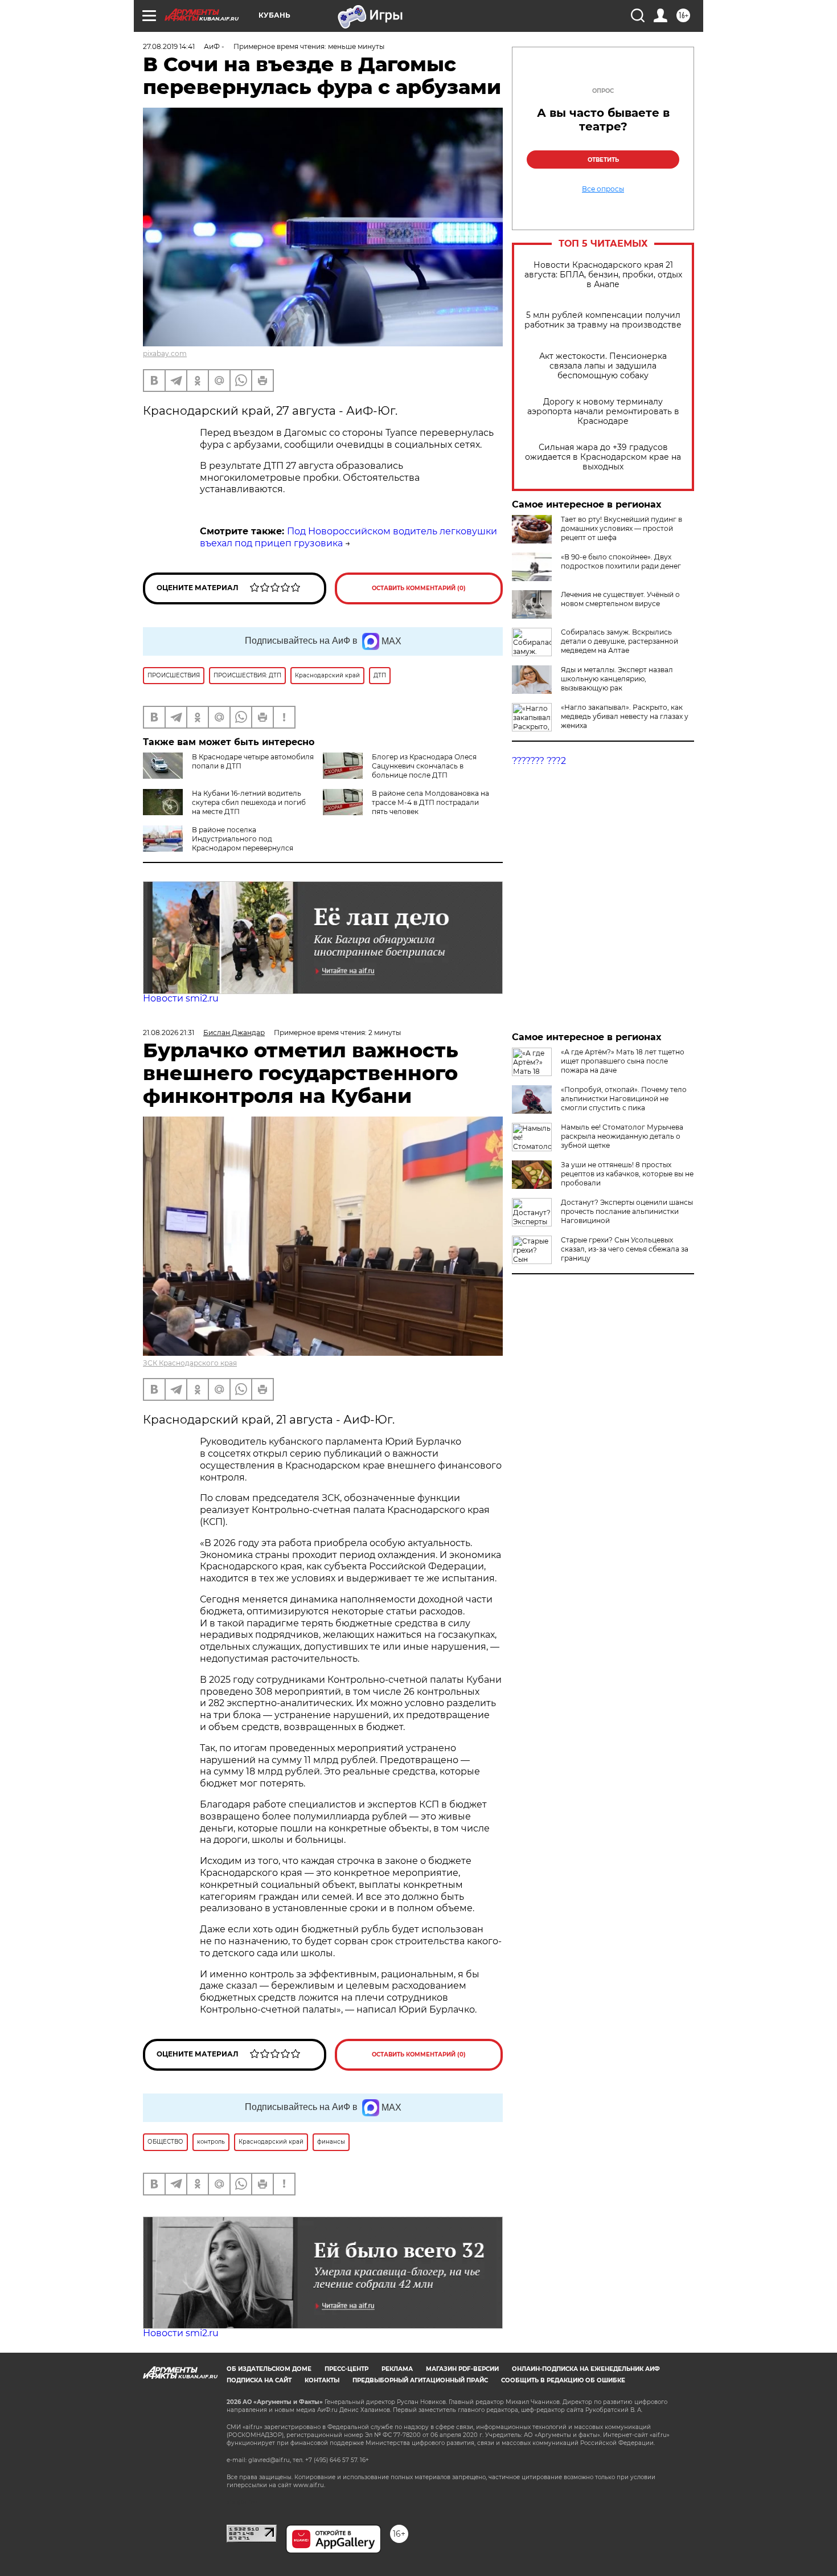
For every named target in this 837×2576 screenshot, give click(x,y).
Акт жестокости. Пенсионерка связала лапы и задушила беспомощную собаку (603, 366)
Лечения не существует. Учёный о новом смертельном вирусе (620, 599)
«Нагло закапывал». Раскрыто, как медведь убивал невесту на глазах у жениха (625, 716)
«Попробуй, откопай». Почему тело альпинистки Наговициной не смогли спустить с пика (624, 1099)
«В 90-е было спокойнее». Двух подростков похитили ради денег (621, 561)
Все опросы (603, 189)
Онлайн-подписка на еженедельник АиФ (586, 2369)
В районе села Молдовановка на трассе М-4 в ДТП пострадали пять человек (430, 802)
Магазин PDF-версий (462, 2369)
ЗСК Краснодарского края (190, 1363)
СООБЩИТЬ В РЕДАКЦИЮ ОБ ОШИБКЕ (563, 2380)
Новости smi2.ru (181, 998)
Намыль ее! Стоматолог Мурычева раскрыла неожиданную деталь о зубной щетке (622, 1136)
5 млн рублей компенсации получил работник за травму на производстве (603, 320)
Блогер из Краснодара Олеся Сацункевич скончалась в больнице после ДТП (424, 766)
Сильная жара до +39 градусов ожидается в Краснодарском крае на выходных (603, 457)
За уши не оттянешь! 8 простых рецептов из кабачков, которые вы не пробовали (627, 1174)
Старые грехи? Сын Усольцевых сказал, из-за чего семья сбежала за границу (625, 1249)
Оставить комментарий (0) (419, 588)
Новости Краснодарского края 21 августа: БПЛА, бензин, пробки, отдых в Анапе (603, 275)
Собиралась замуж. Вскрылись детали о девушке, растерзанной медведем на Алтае (619, 641)
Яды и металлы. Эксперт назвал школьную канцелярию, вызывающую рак (617, 679)
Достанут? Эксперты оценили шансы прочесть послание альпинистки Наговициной (627, 1211)
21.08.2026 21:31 (169, 1033)
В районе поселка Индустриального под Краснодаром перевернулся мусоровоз (218, 843)
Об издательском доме (269, 2369)
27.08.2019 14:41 (169, 46)
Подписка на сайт (259, 2380)
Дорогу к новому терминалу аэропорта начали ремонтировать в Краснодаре (603, 412)
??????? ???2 (539, 761)
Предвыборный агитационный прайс (420, 2380)
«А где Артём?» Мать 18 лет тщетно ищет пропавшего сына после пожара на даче (623, 1061)
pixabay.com (165, 353)
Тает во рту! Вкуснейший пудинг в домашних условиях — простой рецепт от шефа (621, 528)
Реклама (397, 2369)
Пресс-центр (346, 2369)
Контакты (322, 2380)
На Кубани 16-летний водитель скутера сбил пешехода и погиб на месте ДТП (249, 802)
